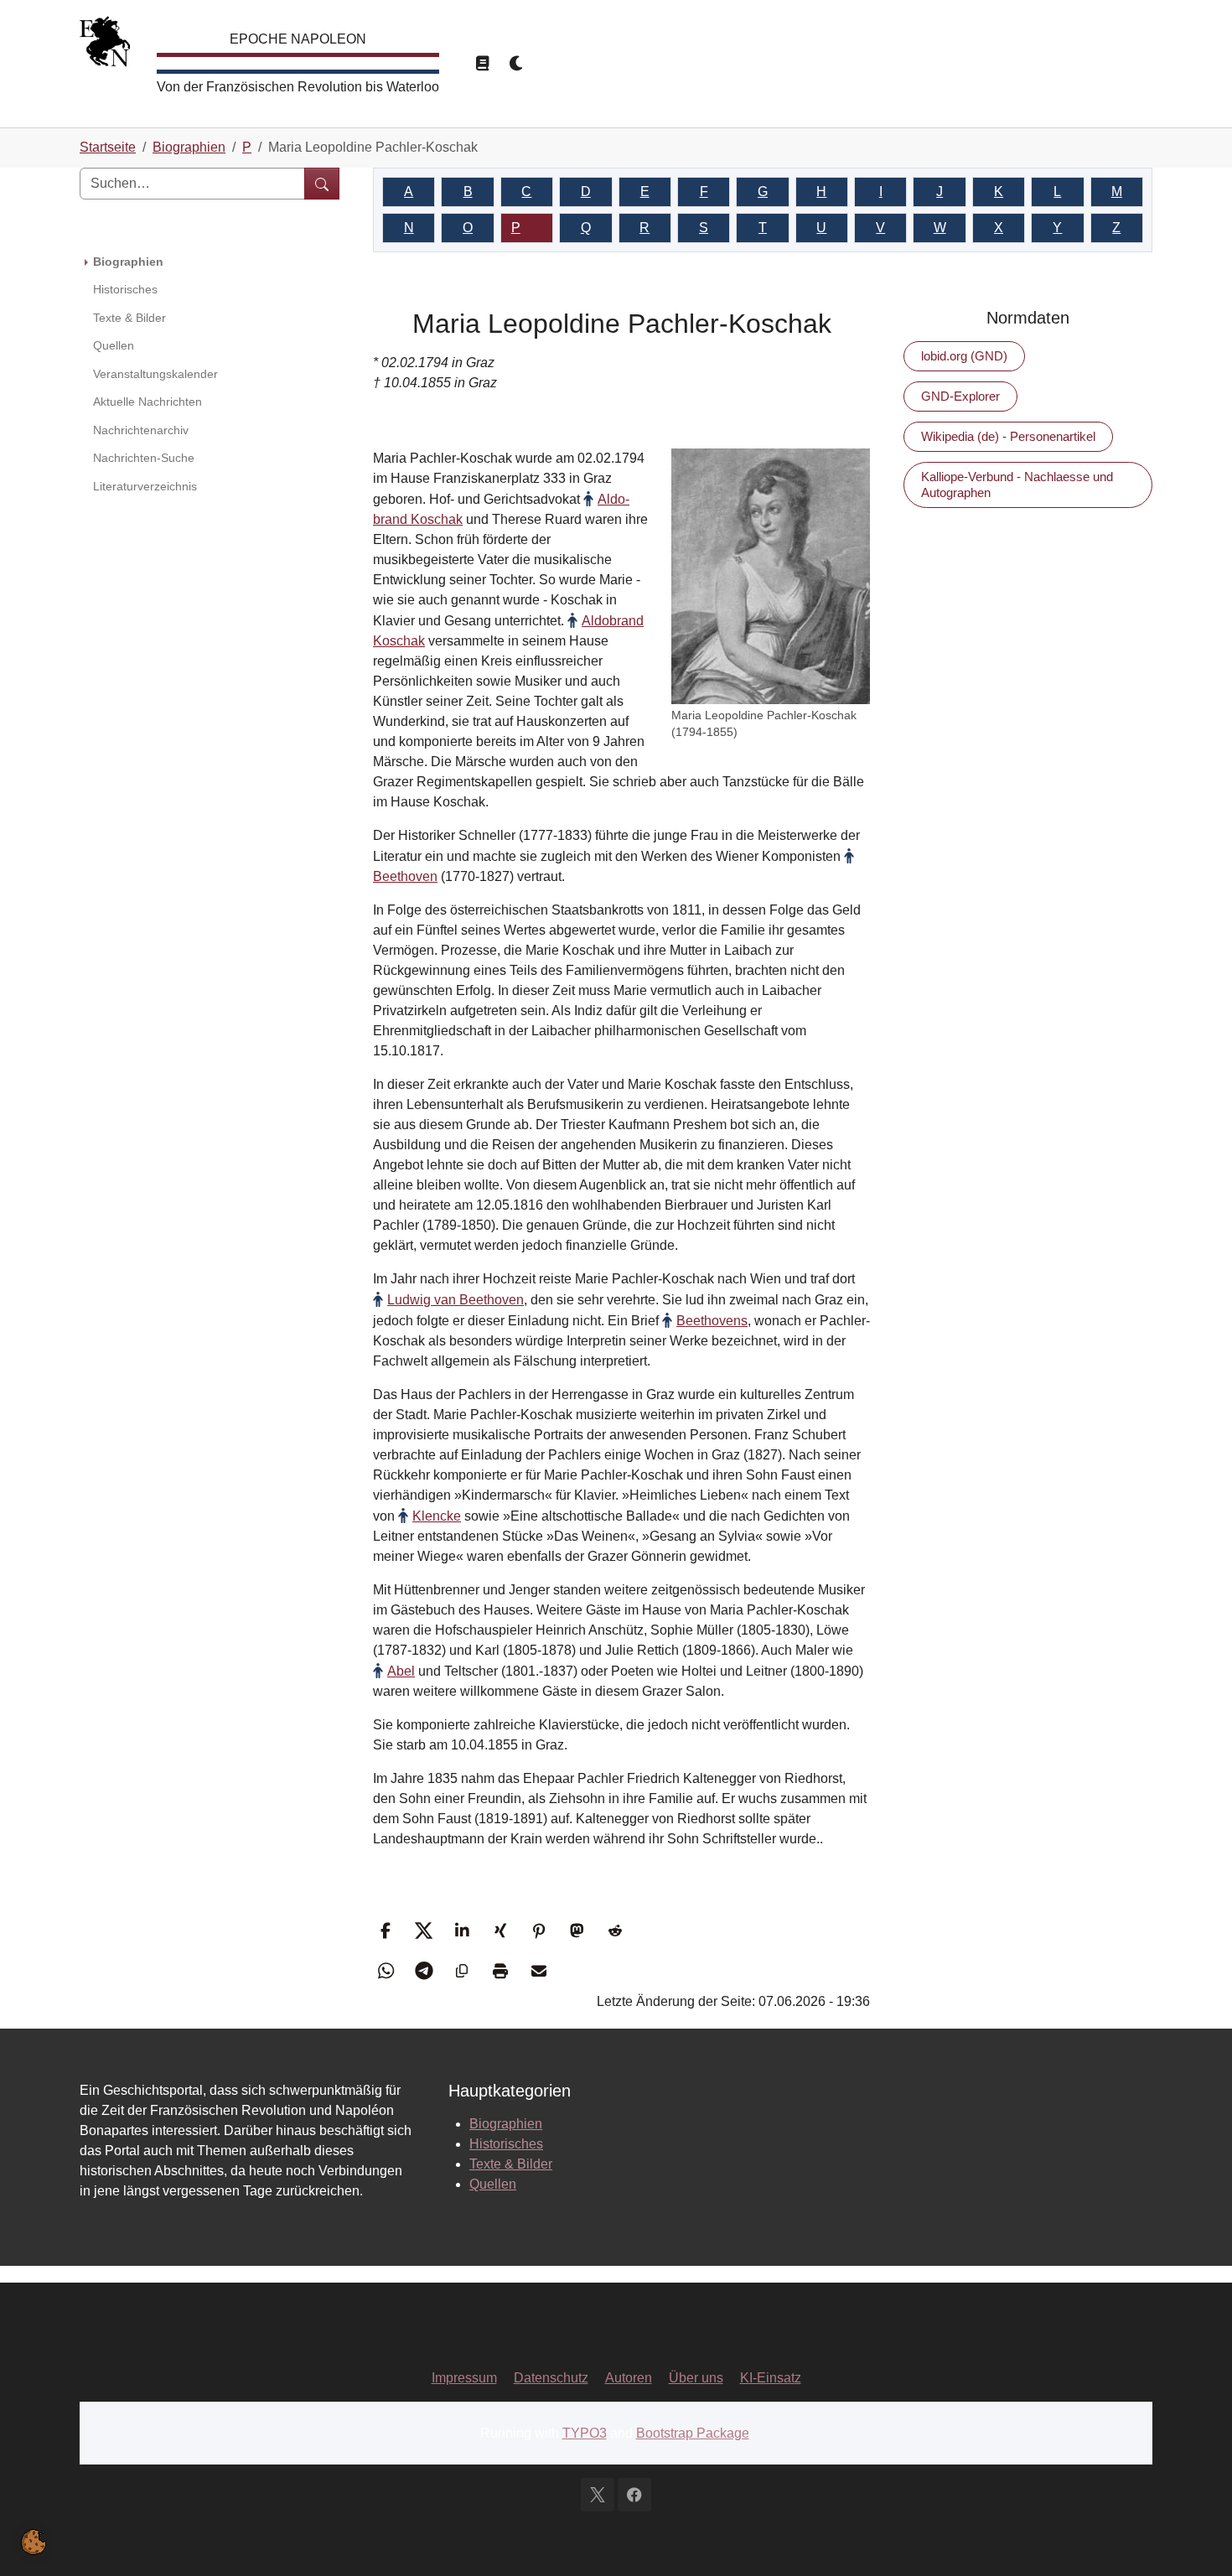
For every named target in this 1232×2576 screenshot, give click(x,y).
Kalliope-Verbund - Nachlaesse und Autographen (1017, 484)
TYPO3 (585, 2433)
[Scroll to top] (1195, 2539)
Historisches (506, 2144)
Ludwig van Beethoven (456, 1300)
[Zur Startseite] (105, 46)
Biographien (506, 2124)
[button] (388, 1931)
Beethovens (712, 1321)
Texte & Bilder (511, 2164)
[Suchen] (322, 184)
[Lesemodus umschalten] (482, 64)
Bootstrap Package (693, 2433)
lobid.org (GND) (964, 356)
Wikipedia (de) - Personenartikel (1008, 436)
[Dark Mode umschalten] (517, 64)
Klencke (437, 1516)
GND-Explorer (960, 396)
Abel (401, 1671)
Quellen (493, 2184)
